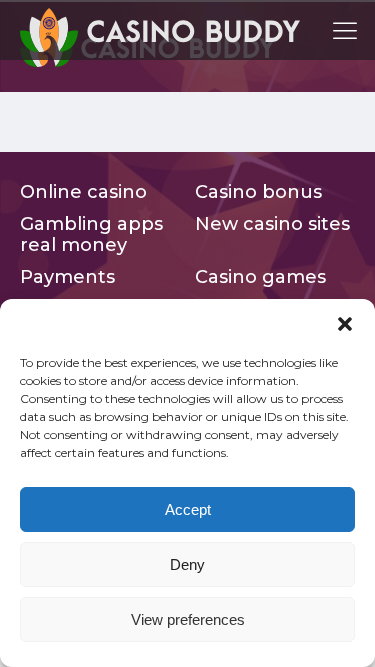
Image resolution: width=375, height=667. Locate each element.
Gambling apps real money (91, 235)
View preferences (188, 619)
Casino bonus (258, 192)
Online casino (83, 192)
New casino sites (272, 224)
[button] (345, 324)
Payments (67, 277)
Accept (188, 509)
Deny (187, 564)
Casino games (260, 277)
